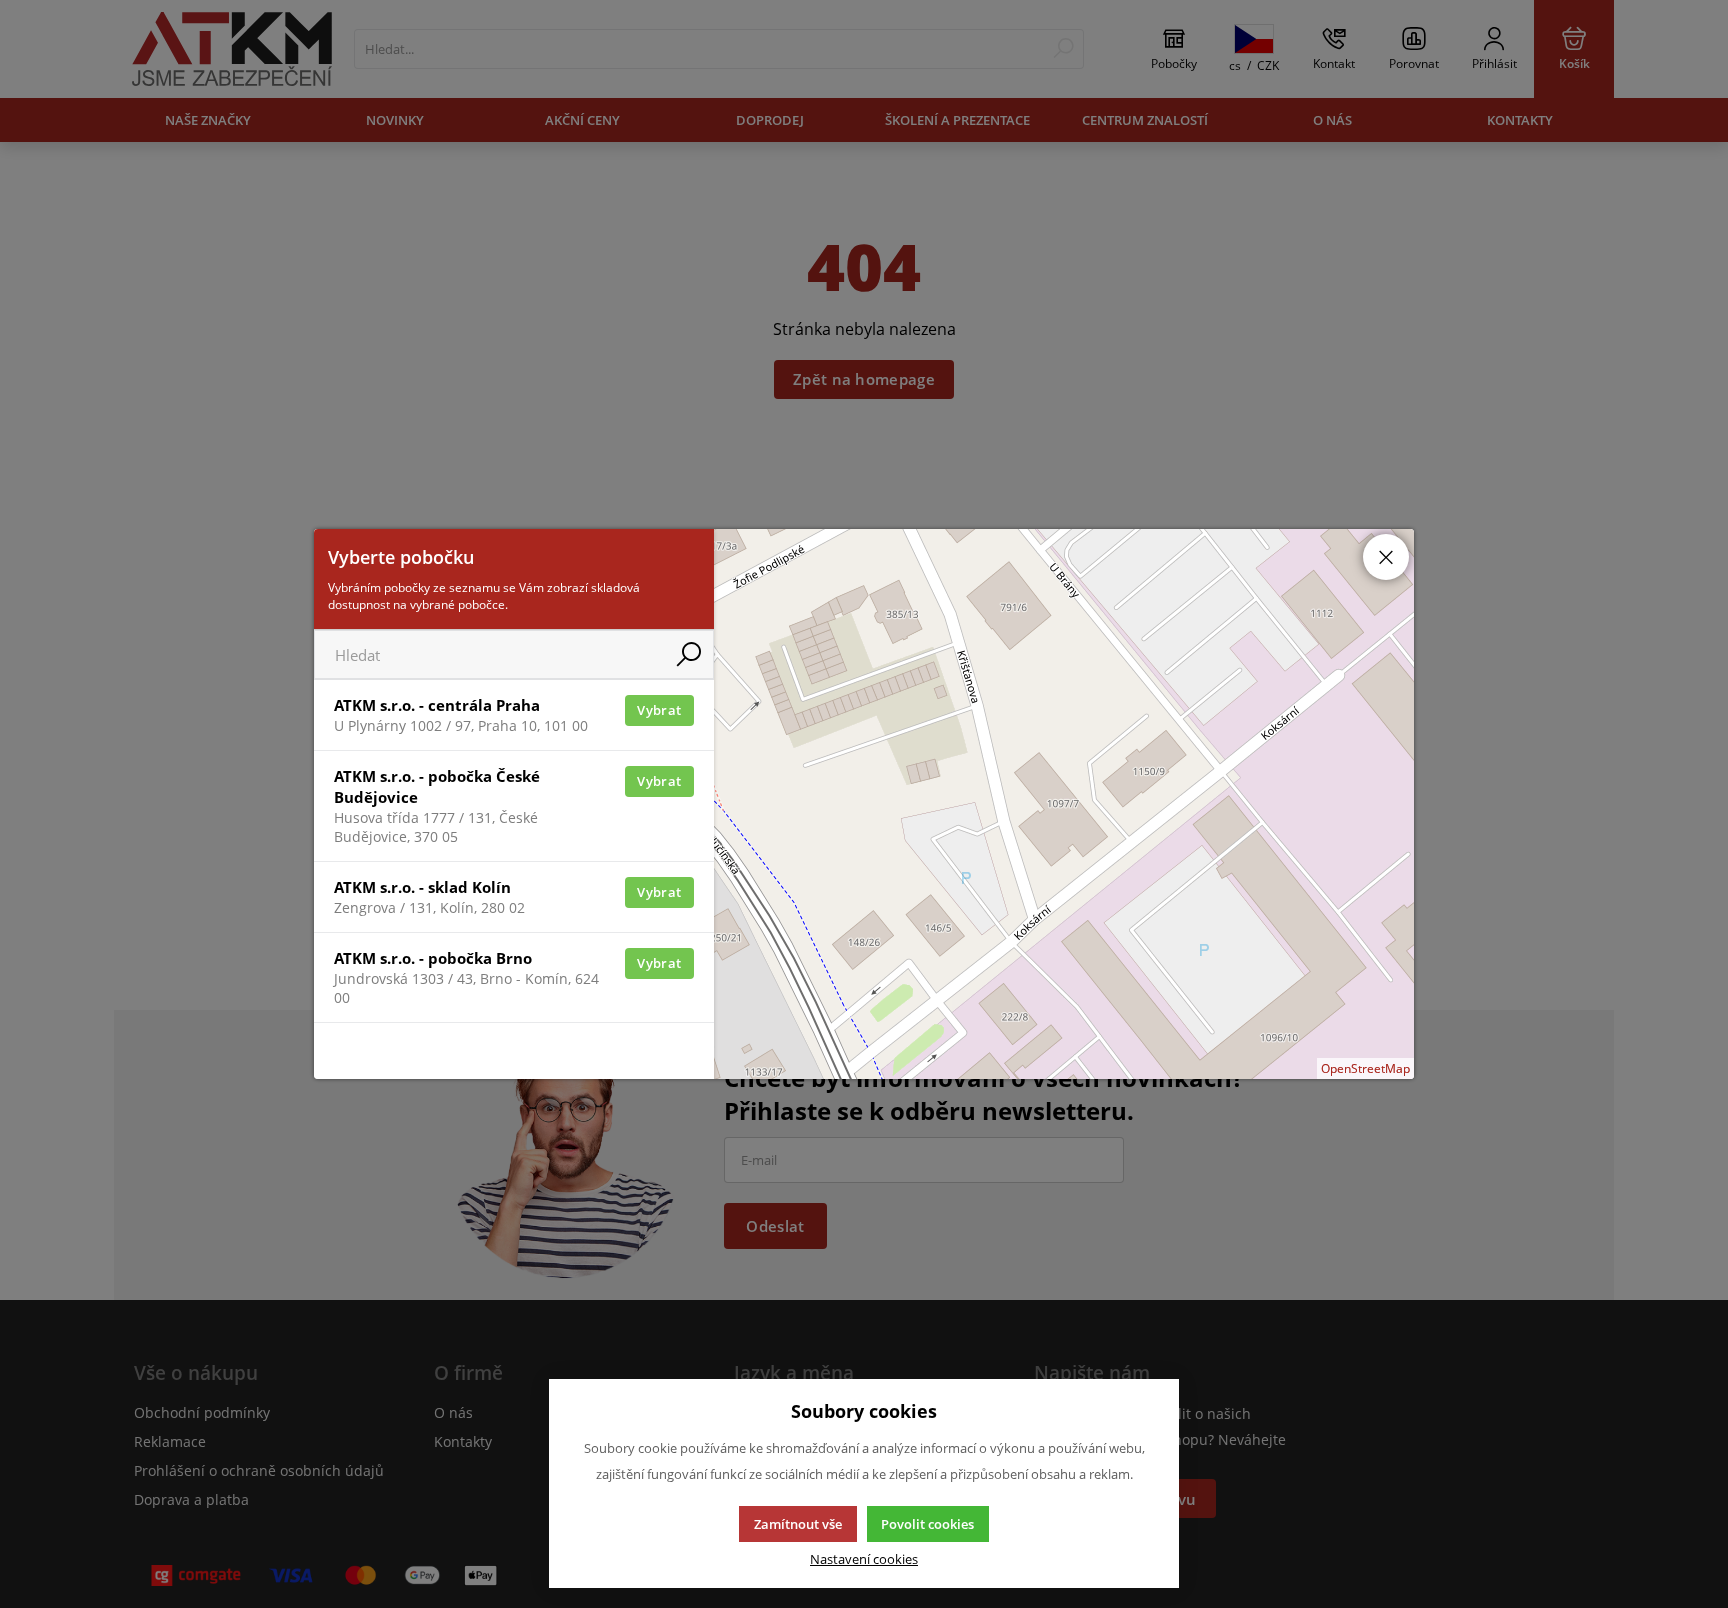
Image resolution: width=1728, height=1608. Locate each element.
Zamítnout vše (798, 1524)
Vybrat (659, 710)
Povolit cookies (927, 1524)
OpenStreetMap (1365, 1068)
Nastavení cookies (864, 1559)
